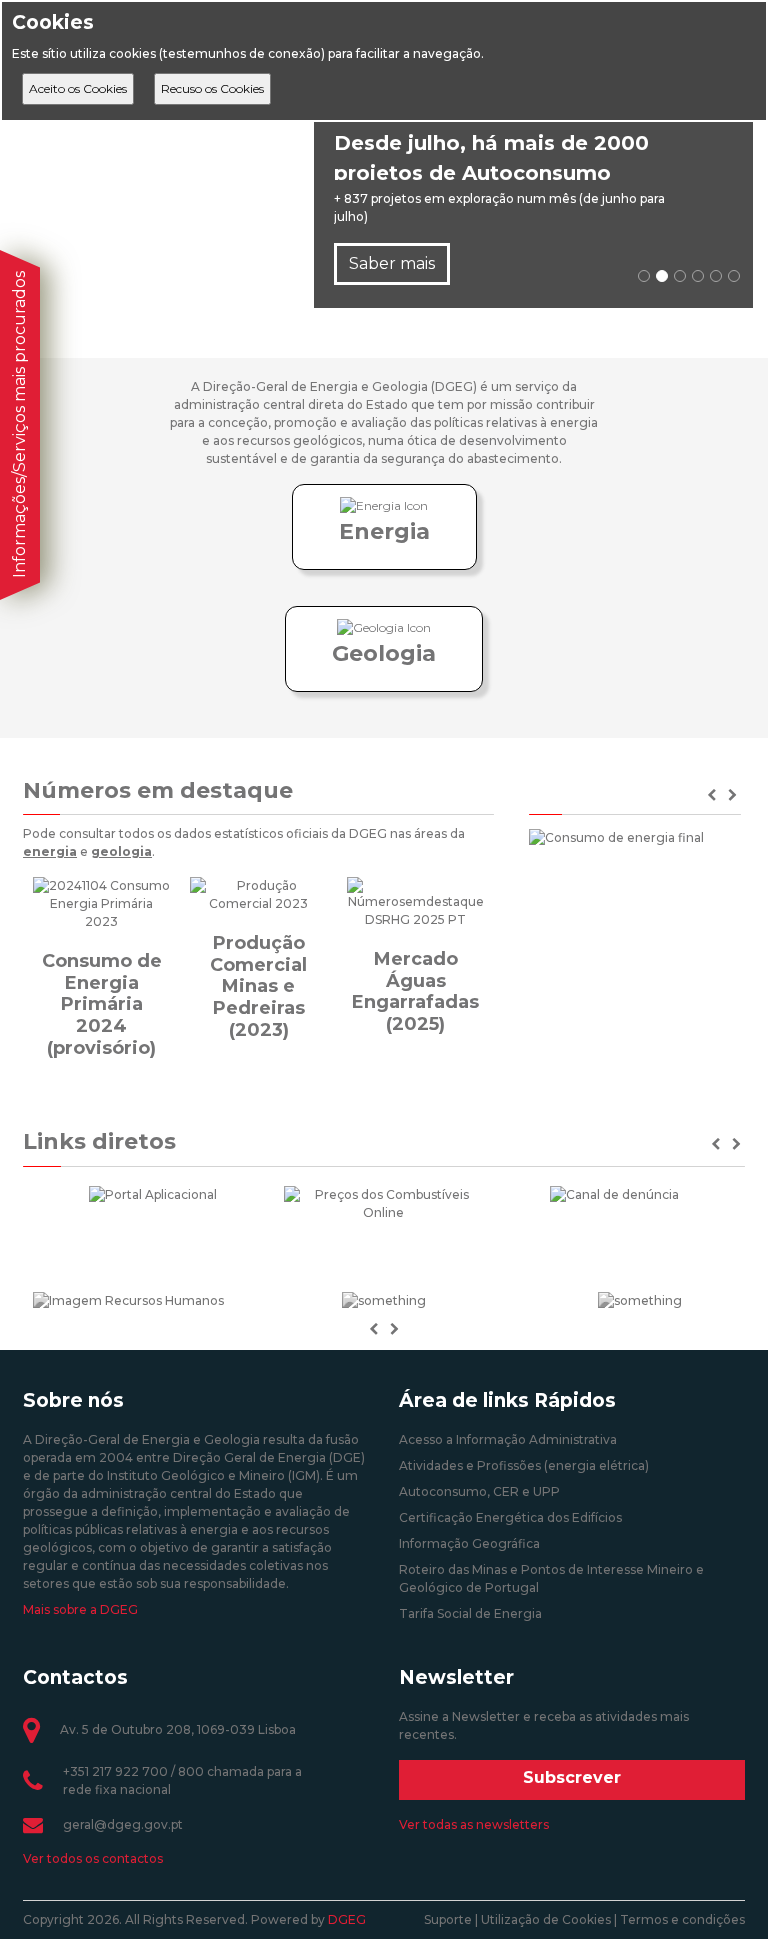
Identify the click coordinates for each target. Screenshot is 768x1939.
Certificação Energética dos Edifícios (510, 1517)
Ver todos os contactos (93, 1858)
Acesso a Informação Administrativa (508, 1439)
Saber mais (392, 263)
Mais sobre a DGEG (80, 1609)
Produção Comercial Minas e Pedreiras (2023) (258, 986)
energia (50, 851)
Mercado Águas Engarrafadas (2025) (415, 991)
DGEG (347, 1919)
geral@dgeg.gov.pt (123, 1824)
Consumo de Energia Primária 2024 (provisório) (102, 1004)
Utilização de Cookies (546, 1919)
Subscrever (572, 1777)
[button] (717, 1144)
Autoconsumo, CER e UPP (479, 1491)
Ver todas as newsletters (474, 1824)
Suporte (448, 1919)
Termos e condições (682, 1919)
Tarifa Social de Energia (470, 1613)
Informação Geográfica (469, 1543)
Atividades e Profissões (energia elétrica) (524, 1465)
